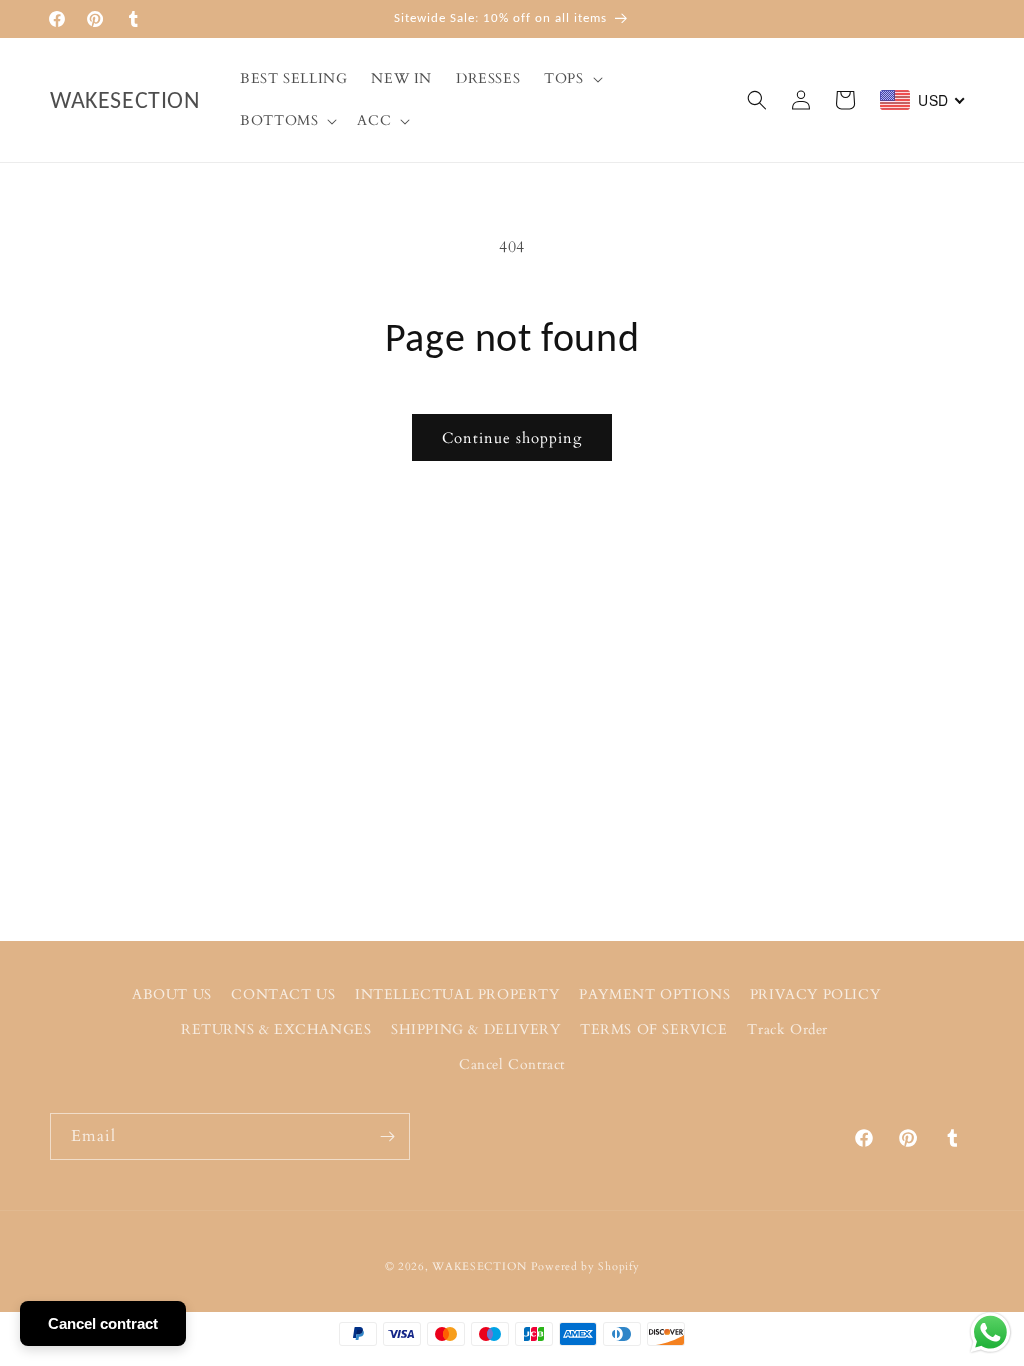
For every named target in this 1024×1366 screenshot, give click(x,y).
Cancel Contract (512, 1064)
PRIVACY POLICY (815, 994)
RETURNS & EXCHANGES (276, 1029)
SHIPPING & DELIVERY (475, 1029)
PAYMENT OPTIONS (654, 994)
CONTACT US (283, 994)
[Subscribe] (387, 1136)
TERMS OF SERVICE (654, 1029)
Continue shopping (512, 438)
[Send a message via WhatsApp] (990, 1332)
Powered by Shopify (585, 1266)
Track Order (787, 1029)
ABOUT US (172, 994)
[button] (571, 79)
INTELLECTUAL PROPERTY (457, 994)
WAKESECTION (479, 1266)
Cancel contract (103, 1323)
